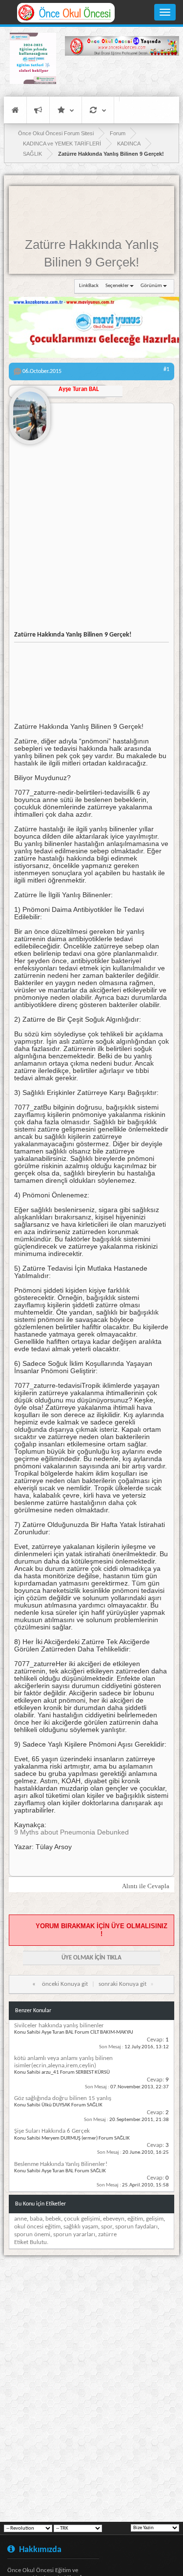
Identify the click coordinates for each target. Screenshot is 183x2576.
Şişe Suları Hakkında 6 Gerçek (52, 2131)
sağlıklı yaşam (81, 2227)
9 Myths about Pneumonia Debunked (71, 1832)
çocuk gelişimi (82, 2219)
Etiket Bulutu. (31, 2242)
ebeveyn (114, 2219)
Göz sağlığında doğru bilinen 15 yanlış (63, 2098)
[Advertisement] (122, 76)
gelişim (155, 2219)
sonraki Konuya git (122, 1984)
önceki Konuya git (65, 1984)
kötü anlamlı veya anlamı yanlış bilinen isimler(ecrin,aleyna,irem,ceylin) (63, 2062)
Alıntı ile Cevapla (146, 1886)
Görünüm (151, 286)
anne (20, 2219)
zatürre (107, 2235)
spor (107, 2227)
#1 (166, 370)
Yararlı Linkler (66, 110)
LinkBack (89, 286)
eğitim (135, 2219)
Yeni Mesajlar (38, 110)
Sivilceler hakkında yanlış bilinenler (59, 2026)
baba (36, 2219)
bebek (53, 2219)
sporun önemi (32, 2235)
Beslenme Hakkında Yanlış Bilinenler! (61, 2164)
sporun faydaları (136, 2227)
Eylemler (98, 110)
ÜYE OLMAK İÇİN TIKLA (91, 1958)
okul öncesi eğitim (37, 2227)
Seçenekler (117, 286)
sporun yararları (74, 2235)
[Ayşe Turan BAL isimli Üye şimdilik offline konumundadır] (30, 412)
